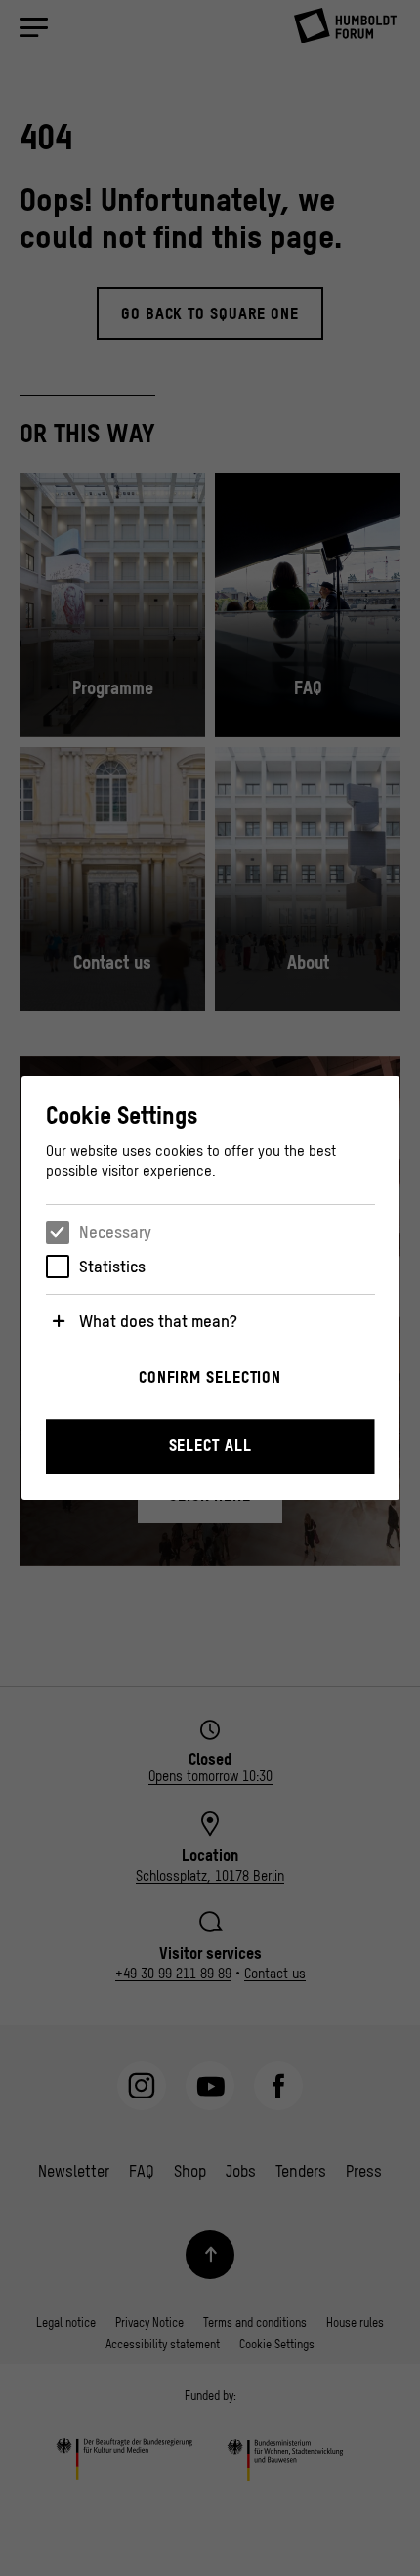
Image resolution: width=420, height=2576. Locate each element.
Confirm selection (210, 1377)
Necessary (115, 1232)
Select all (210, 1445)
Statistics (112, 1267)
